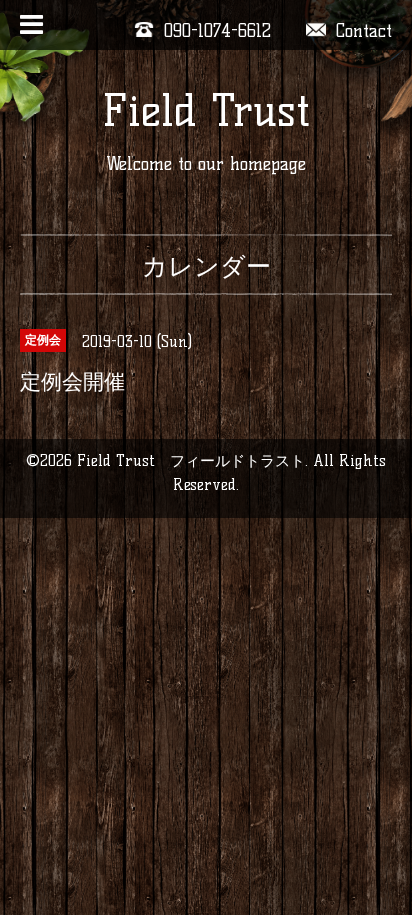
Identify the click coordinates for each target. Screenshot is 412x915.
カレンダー (206, 266)
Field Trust (206, 110)
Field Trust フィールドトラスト (191, 460)
